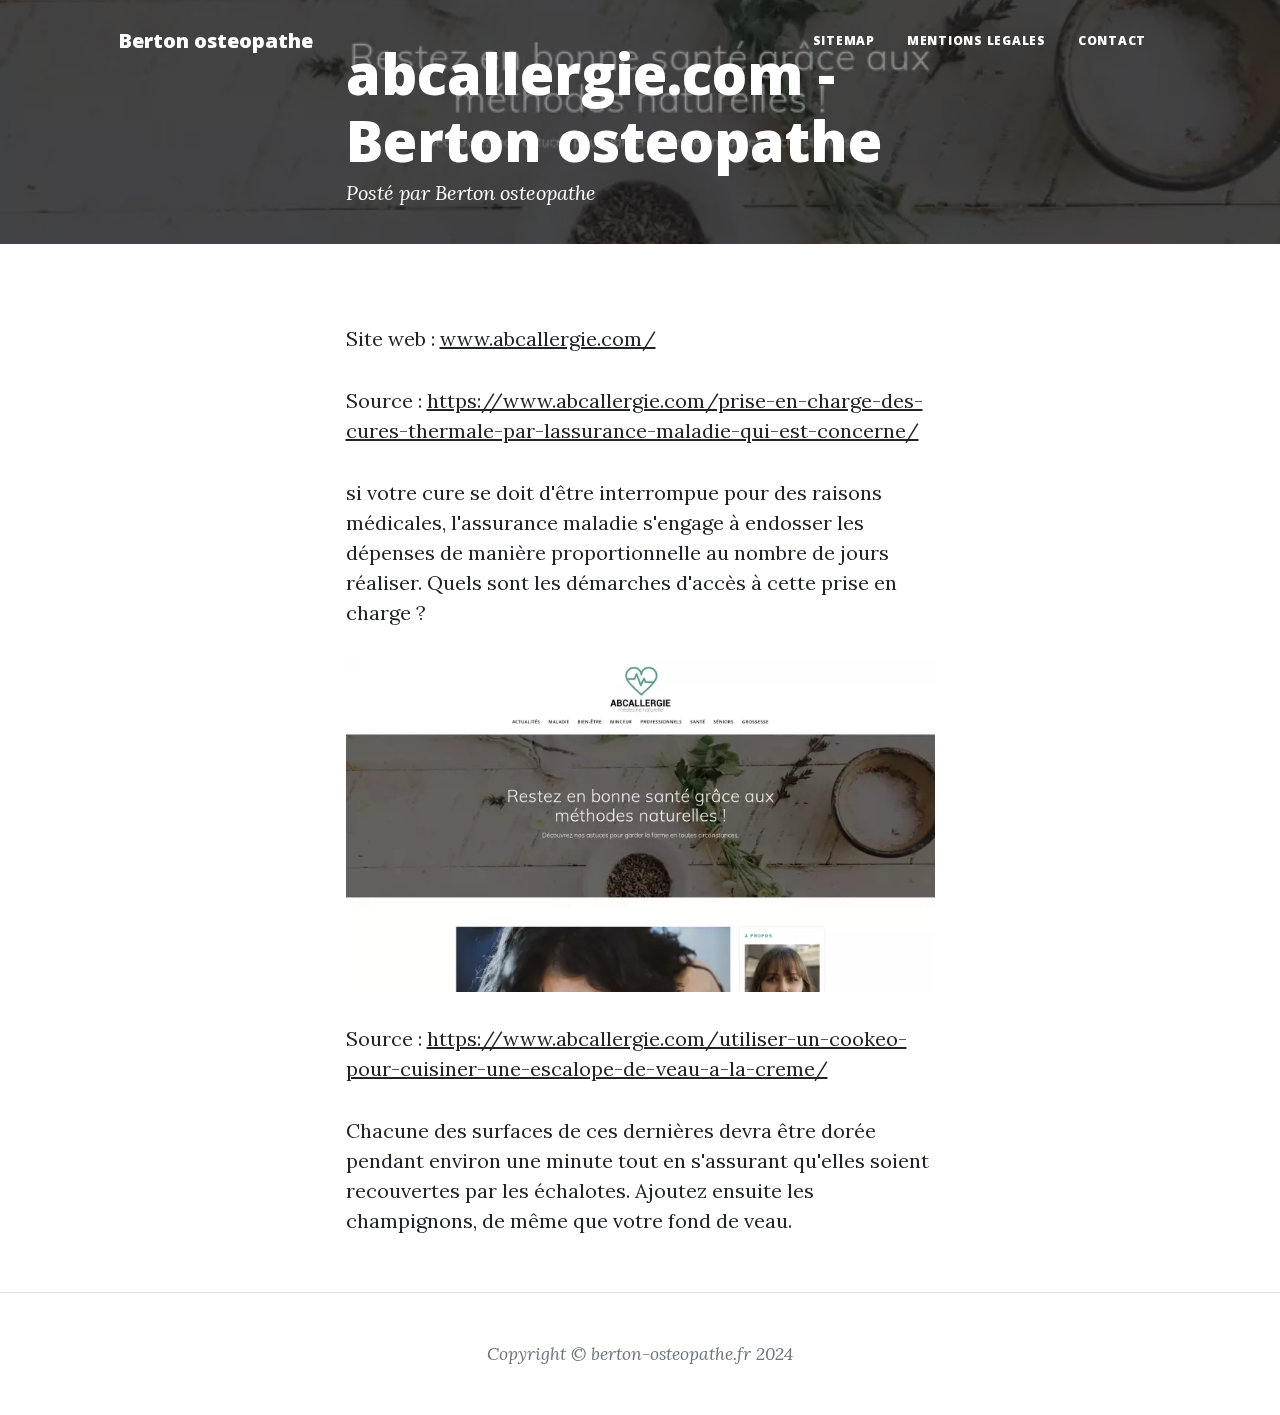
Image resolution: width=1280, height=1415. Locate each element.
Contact (1112, 40)
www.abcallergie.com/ (548, 338)
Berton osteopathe (215, 40)
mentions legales (976, 40)
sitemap (844, 40)
